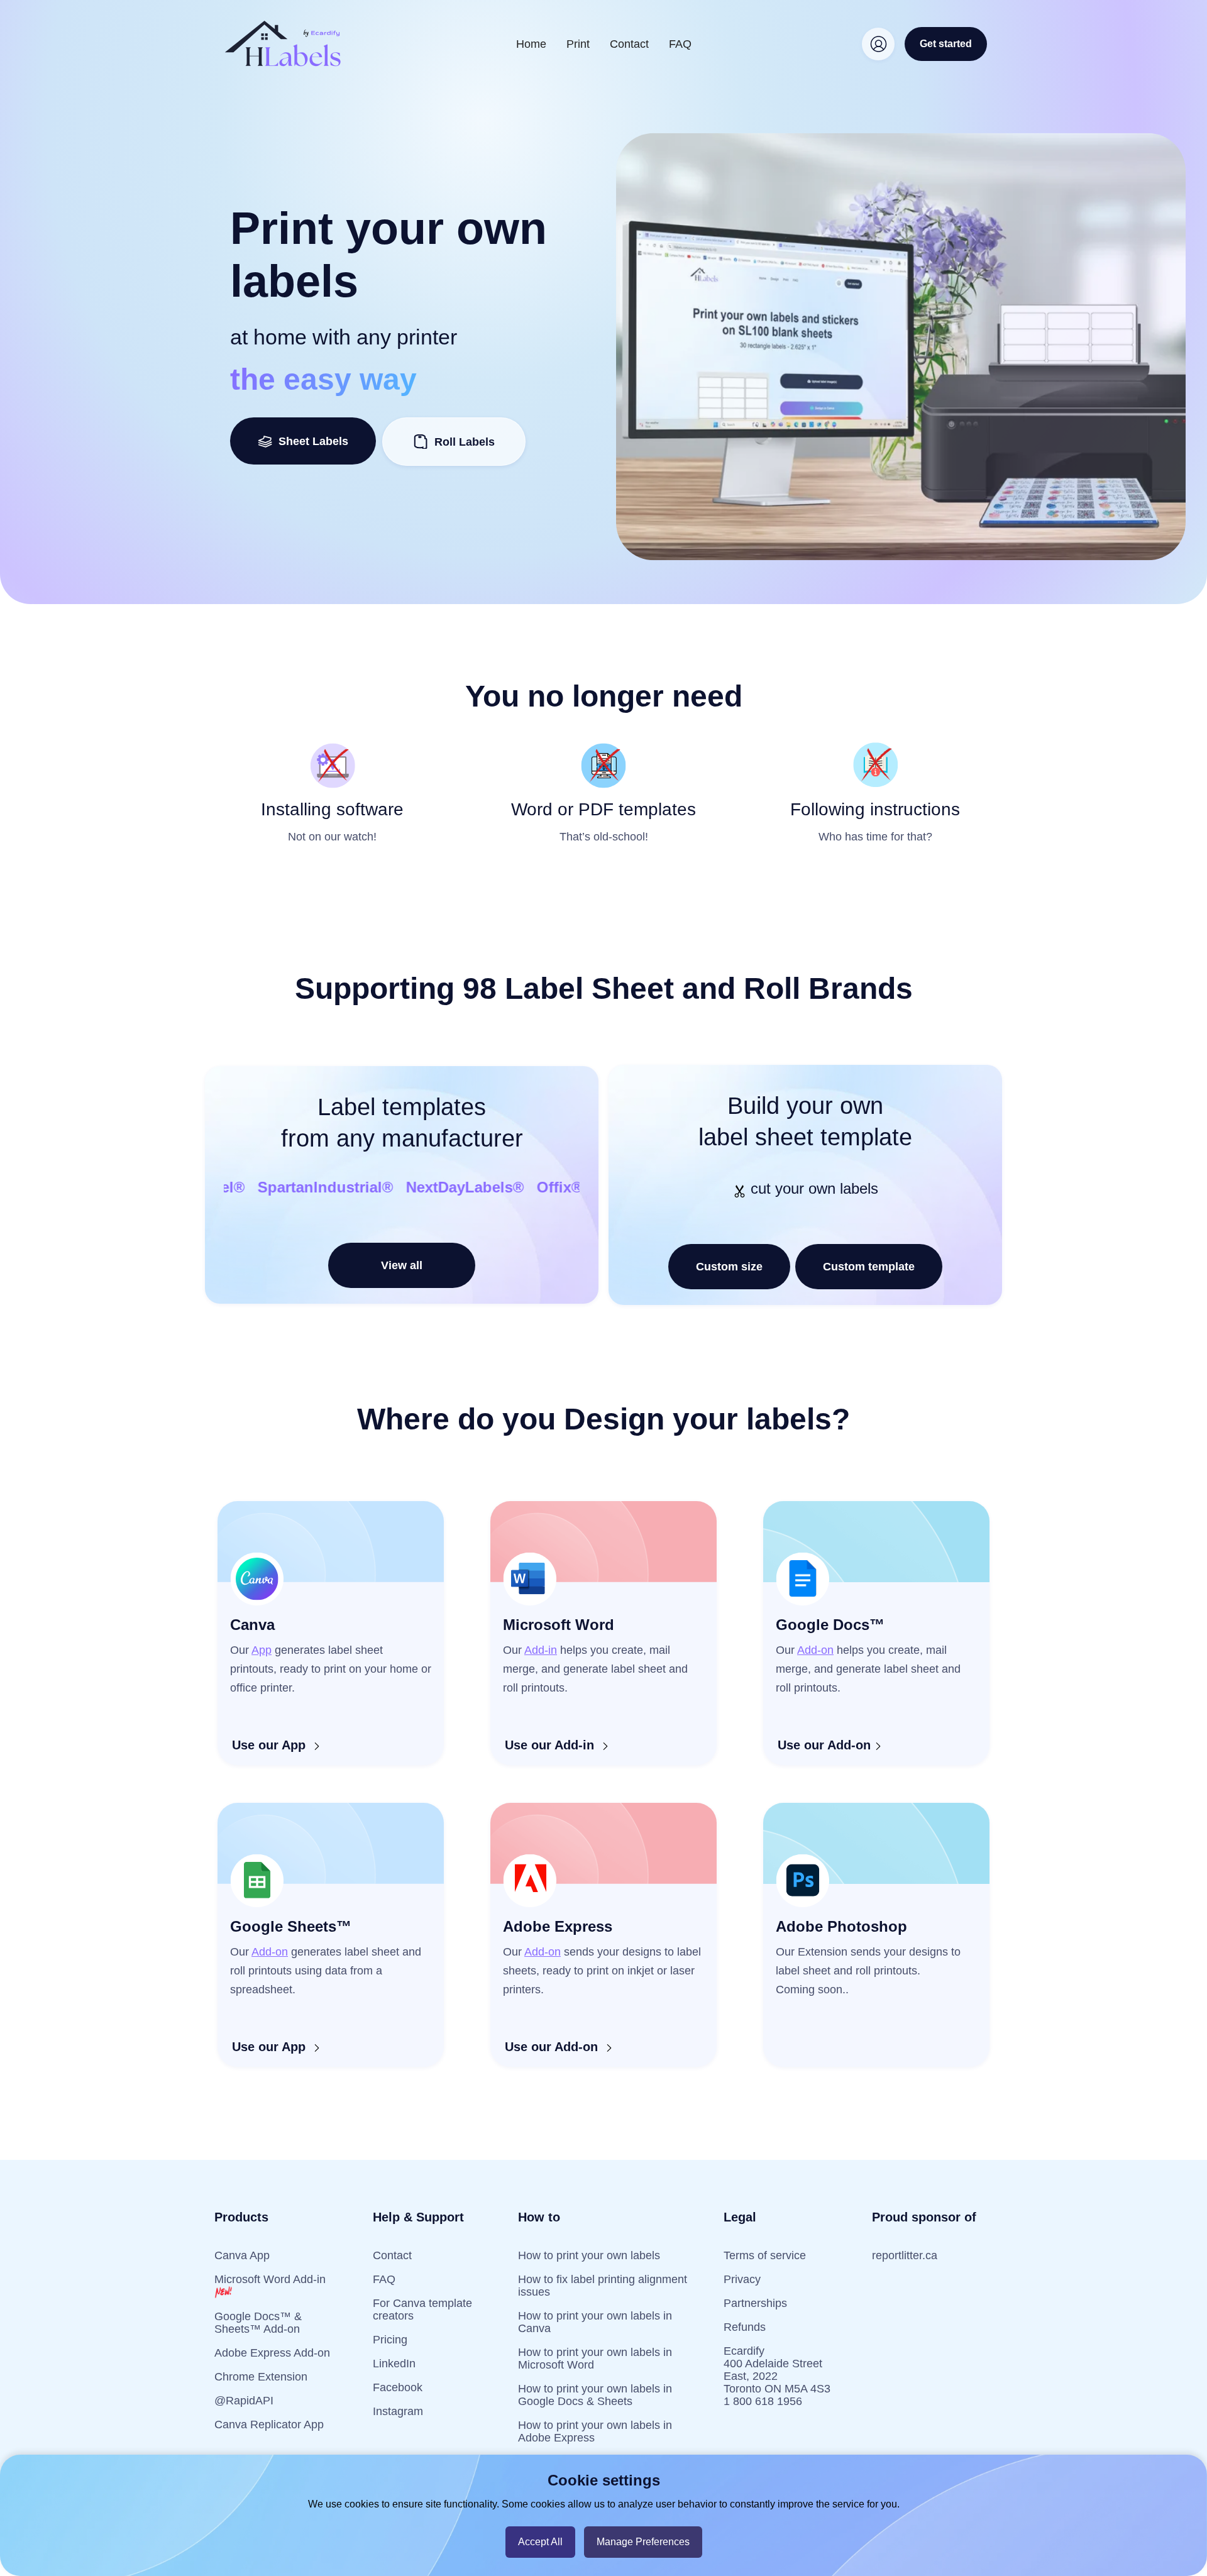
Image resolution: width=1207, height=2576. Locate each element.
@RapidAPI (244, 2401)
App (262, 1650)
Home (531, 44)
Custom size (729, 1267)
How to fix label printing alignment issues (603, 2286)
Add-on (815, 1650)
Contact (629, 44)
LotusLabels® (342, 1187)
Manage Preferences (643, 2542)
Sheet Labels (310, 441)
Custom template (869, 1267)
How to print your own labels (589, 2255)
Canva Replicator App (269, 2425)
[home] (283, 44)
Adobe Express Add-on (272, 2353)
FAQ (680, 44)
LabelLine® (446, 1187)
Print (578, 44)
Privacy (742, 2279)
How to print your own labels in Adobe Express (595, 2431)
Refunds (745, 2327)
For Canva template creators (422, 2309)
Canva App (242, 2255)
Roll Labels (465, 442)
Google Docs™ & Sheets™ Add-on (258, 2323)
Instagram (398, 2411)
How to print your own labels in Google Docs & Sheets (595, 2395)
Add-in (541, 1650)
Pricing (390, 2340)
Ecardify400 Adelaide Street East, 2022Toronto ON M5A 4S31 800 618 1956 (777, 2376)
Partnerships (755, 2303)
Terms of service (765, 2255)
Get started (946, 44)
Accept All (540, 2542)
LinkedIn (394, 2364)
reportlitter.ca (905, 2255)
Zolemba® (242, 1187)
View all (402, 1265)
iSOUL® (529, 1187)
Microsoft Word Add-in (270, 2279)
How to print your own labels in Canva (595, 2322)
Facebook (398, 2387)
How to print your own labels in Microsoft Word (595, 2359)
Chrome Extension (261, 2377)
